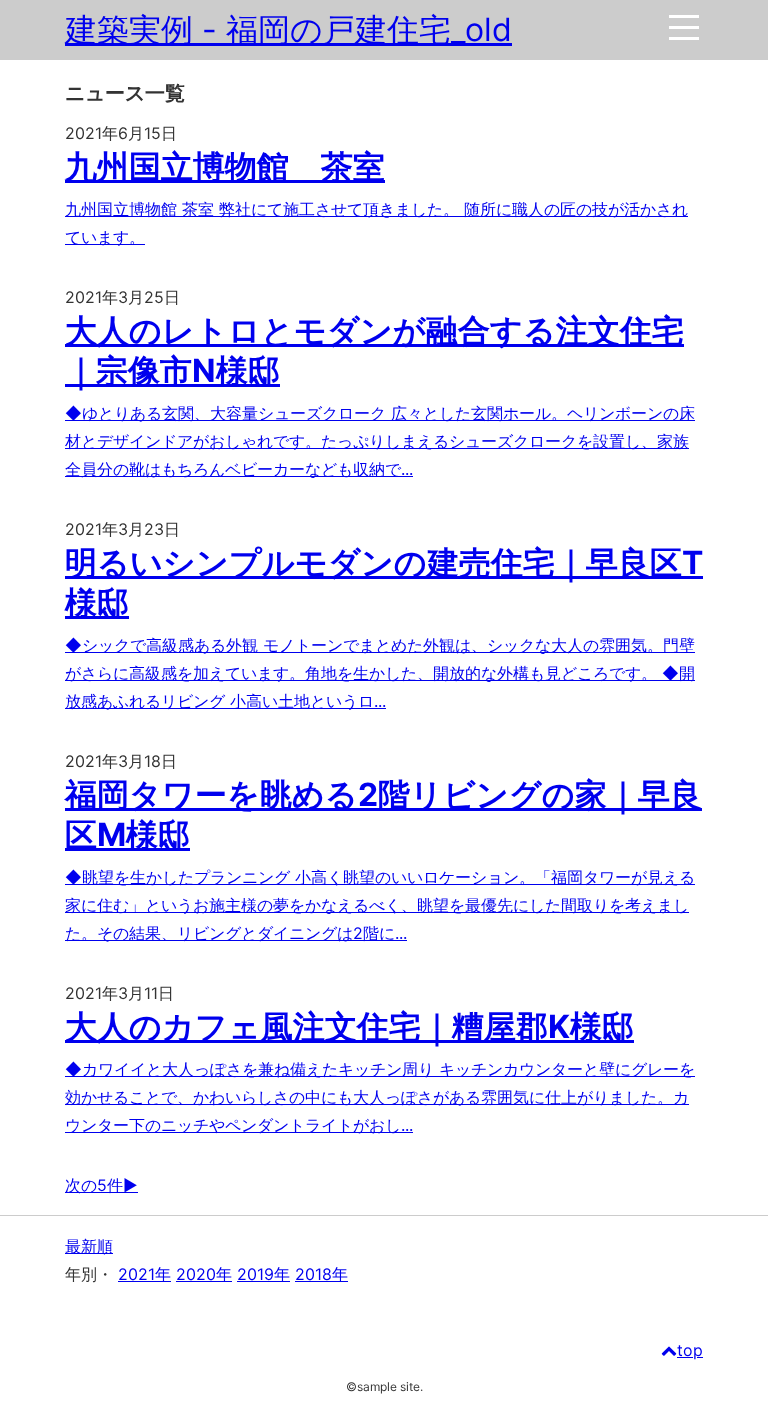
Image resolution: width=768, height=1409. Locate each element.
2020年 (204, 1274)
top (690, 1350)
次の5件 (94, 1185)
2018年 (321, 1274)
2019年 (263, 1274)
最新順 (89, 1246)
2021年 (144, 1274)
